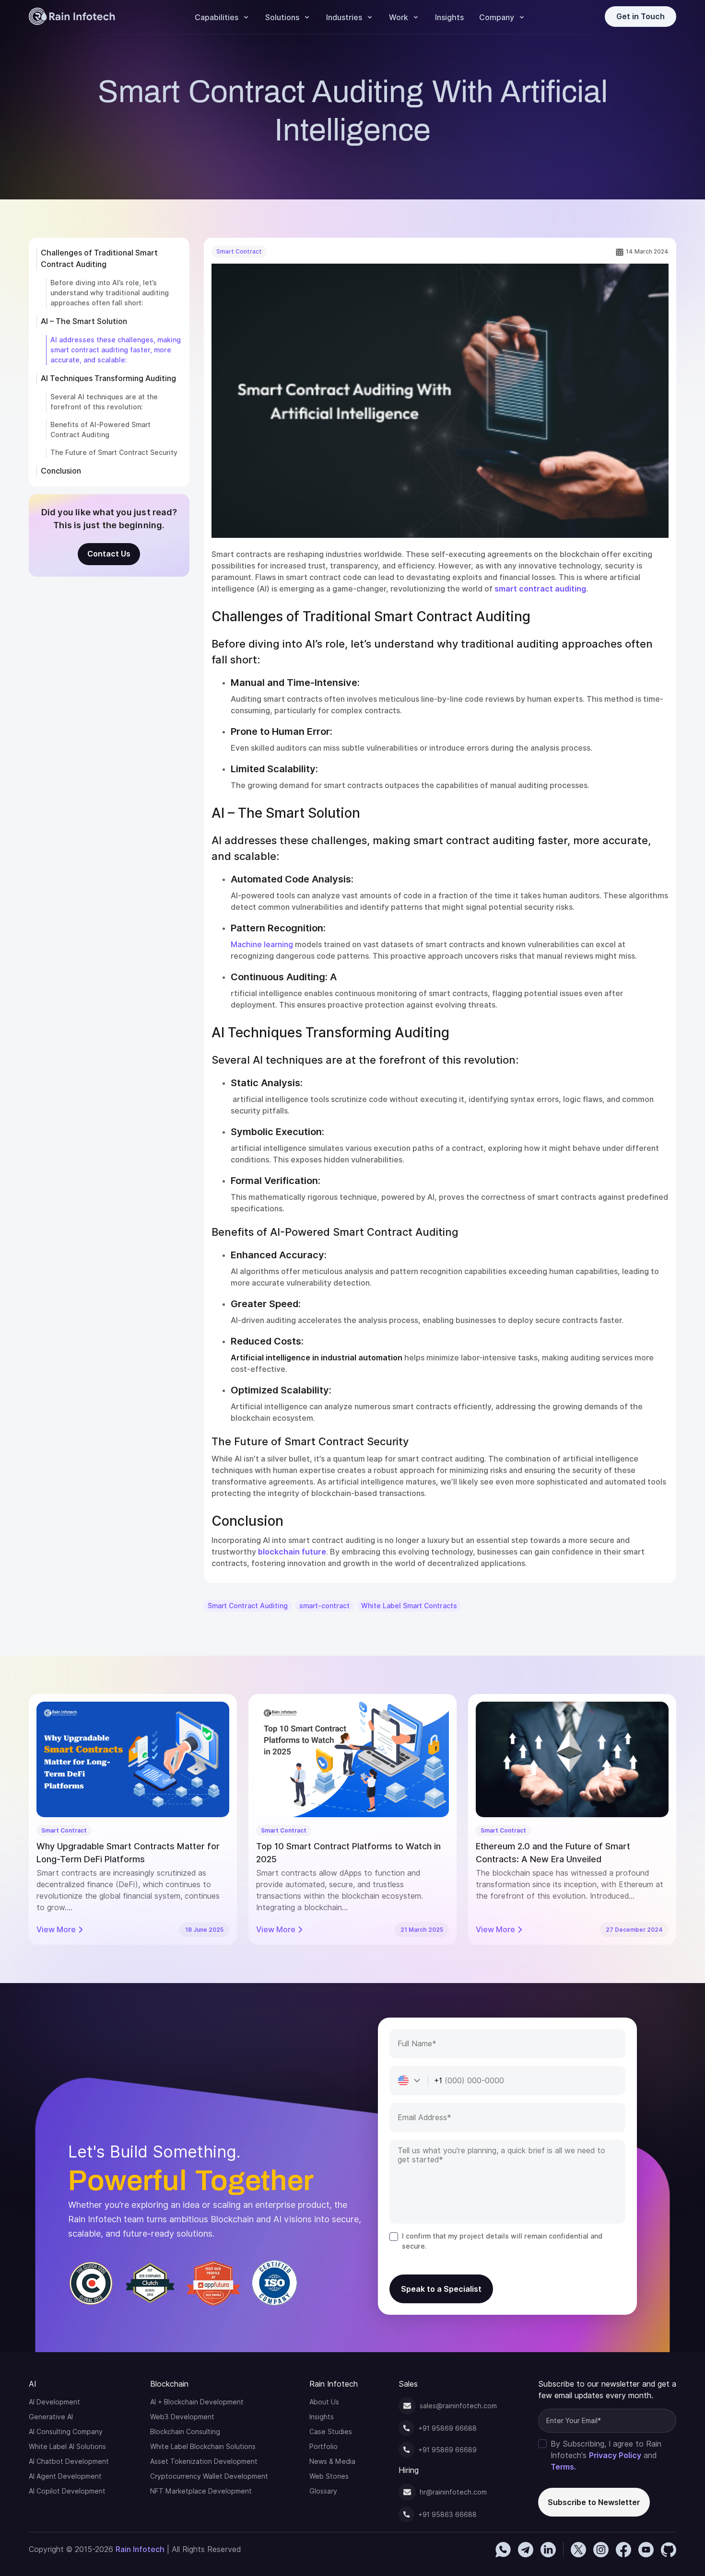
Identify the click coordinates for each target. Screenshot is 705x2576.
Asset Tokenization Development (204, 2461)
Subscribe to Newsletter (594, 2502)
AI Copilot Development (67, 2491)
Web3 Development (182, 2417)
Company (497, 17)
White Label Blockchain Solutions (203, 2447)
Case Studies (331, 2432)
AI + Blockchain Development (197, 2402)
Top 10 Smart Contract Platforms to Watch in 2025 (348, 1853)
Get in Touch (640, 17)
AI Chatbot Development (69, 2461)
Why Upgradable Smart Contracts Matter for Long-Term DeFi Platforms (128, 1853)
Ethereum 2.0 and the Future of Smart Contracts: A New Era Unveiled (553, 1853)
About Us (324, 2402)
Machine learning (262, 945)
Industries (344, 17)
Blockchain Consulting (185, 2432)
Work (399, 17)
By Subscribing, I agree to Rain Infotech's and (606, 2455)
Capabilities (217, 17)
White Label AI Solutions (67, 2447)
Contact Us (109, 554)
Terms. (563, 2467)
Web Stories (329, 2476)
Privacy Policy (615, 2455)
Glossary (323, 2491)
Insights (449, 17)
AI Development (54, 2402)
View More (56, 1930)
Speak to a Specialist (441, 2289)
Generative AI (51, 2417)
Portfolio (323, 2447)
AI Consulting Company (66, 2432)
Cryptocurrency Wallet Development (209, 2476)
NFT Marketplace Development (201, 2491)
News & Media (332, 2461)
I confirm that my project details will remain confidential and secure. (502, 2241)
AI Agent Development (65, 2476)
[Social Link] (503, 2550)
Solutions (282, 17)
